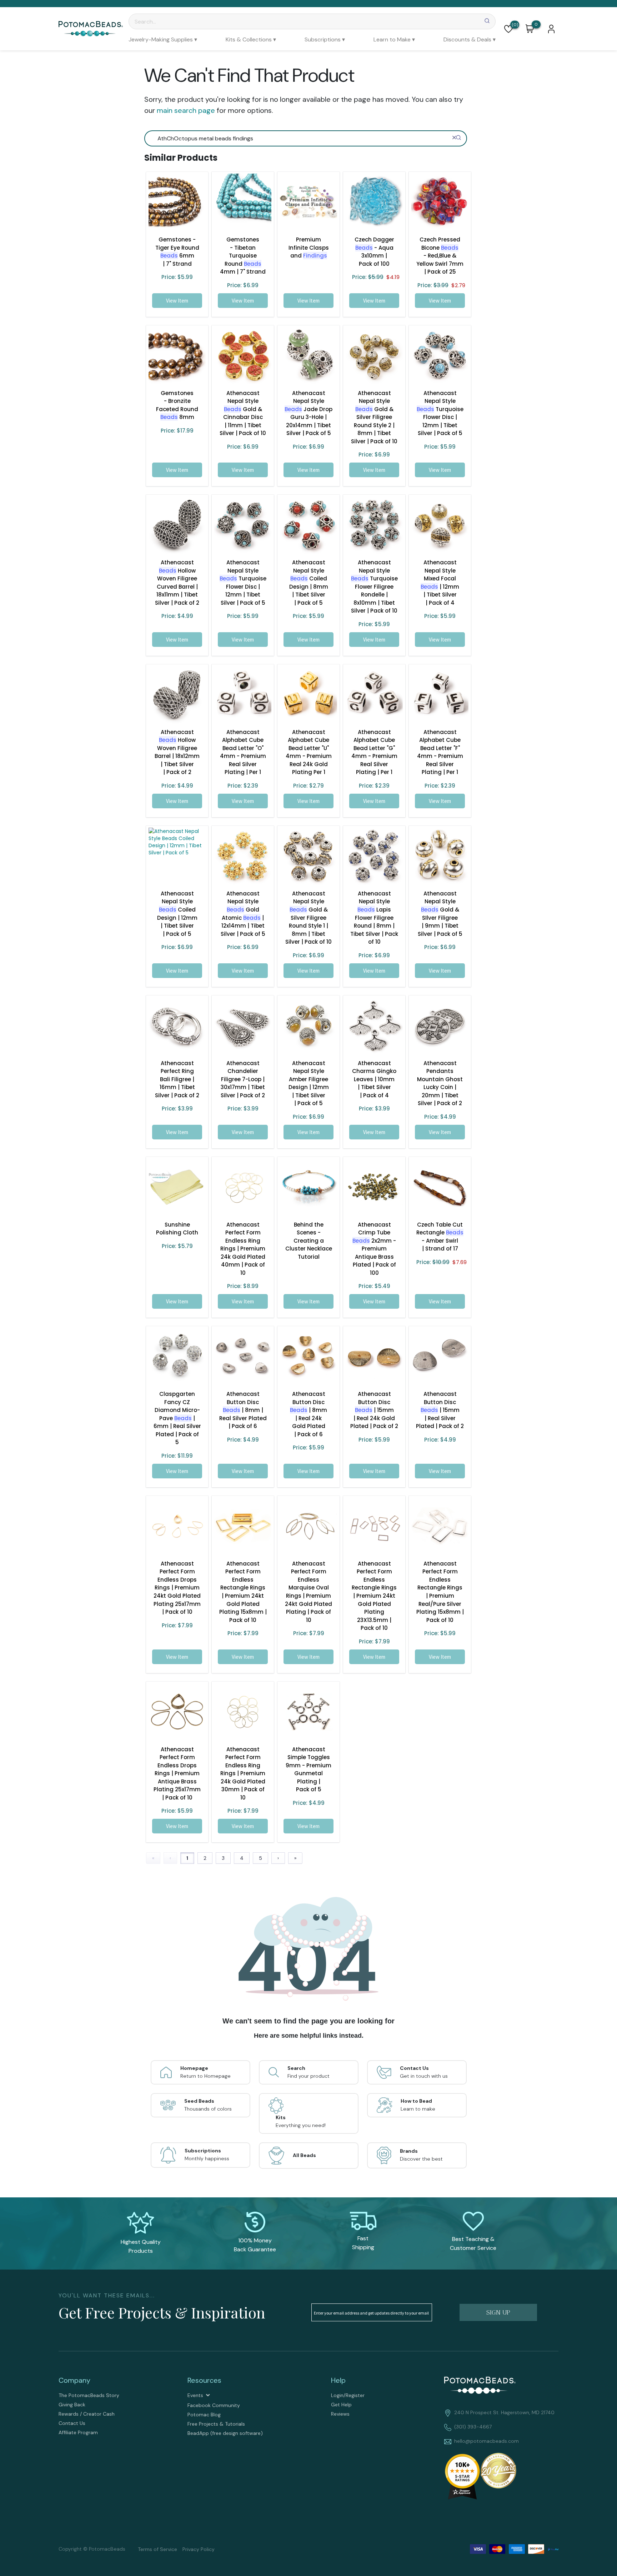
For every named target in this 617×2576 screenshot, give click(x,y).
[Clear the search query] (454, 138)
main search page (186, 110)
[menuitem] (163, 39)
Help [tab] (338, 2380)
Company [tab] (74, 2380)
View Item (177, 301)
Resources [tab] (204, 2380)
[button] (508, 29)
